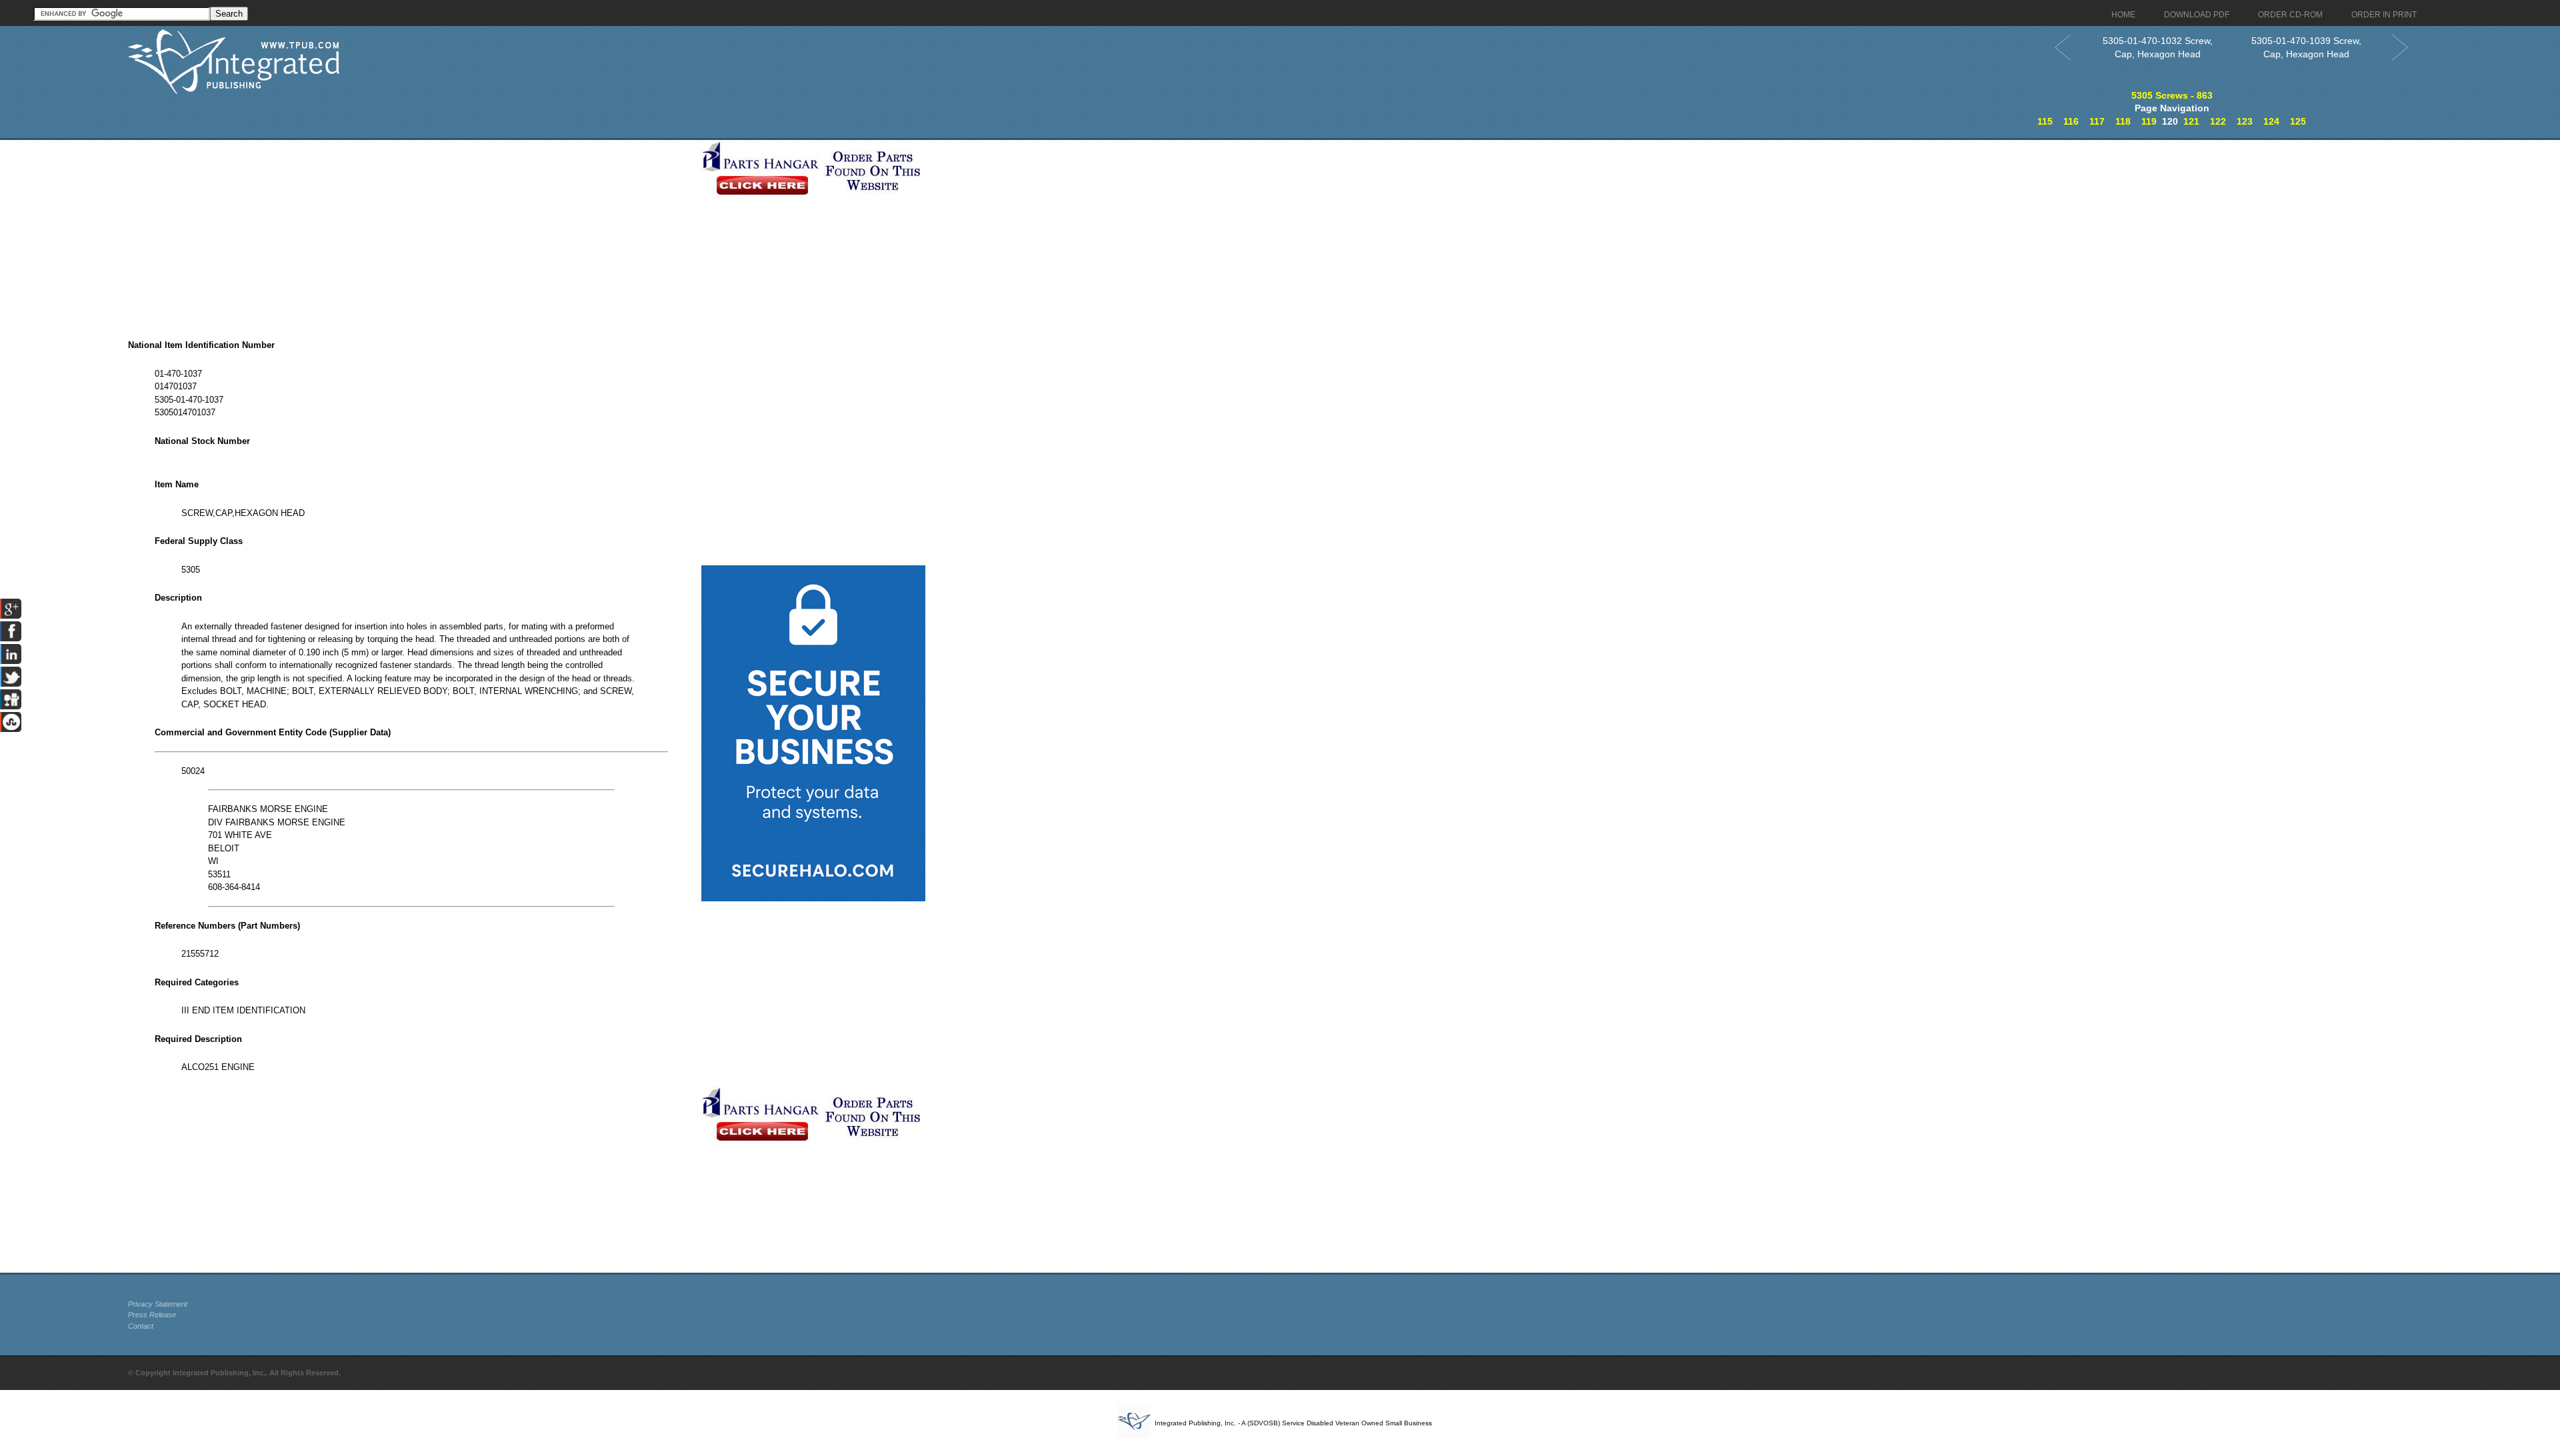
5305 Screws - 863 (2172, 95)
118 (2123, 121)
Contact (141, 1326)
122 (2218, 121)
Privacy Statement (158, 1304)
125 (2298, 121)
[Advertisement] (411, 233)
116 (2071, 121)
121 (2191, 121)
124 (2271, 121)
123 (2245, 121)
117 (2097, 121)
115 (2045, 121)
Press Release (152, 1315)
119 (2149, 121)
